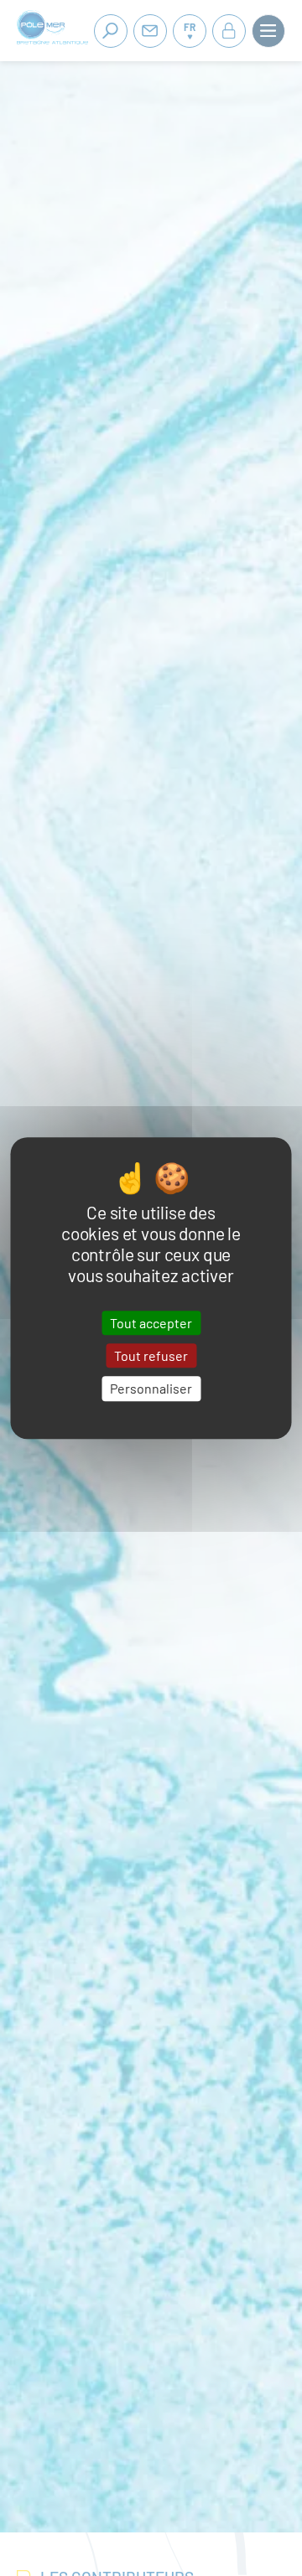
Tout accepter (151, 1323)
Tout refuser (151, 1355)
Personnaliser (151, 1389)
